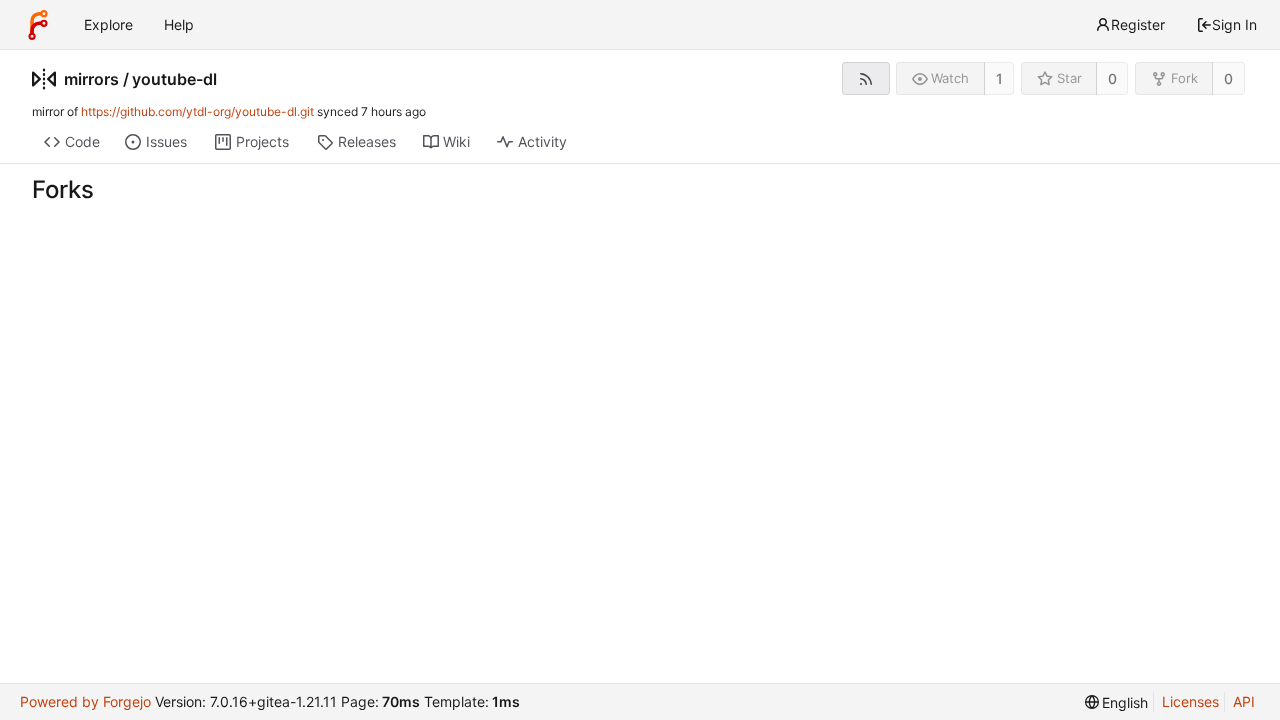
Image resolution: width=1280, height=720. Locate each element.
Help (179, 24)
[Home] (38, 25)
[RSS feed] (865, 78)
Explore (108, 24)
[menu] (1117, 702)
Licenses (1190, 701)
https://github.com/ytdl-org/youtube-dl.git (197, 111)
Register (1138, 24)
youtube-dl (174, 79)
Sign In (1234, 24)
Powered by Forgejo (85, 701)
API (1244, 701)
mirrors (91, 79)
